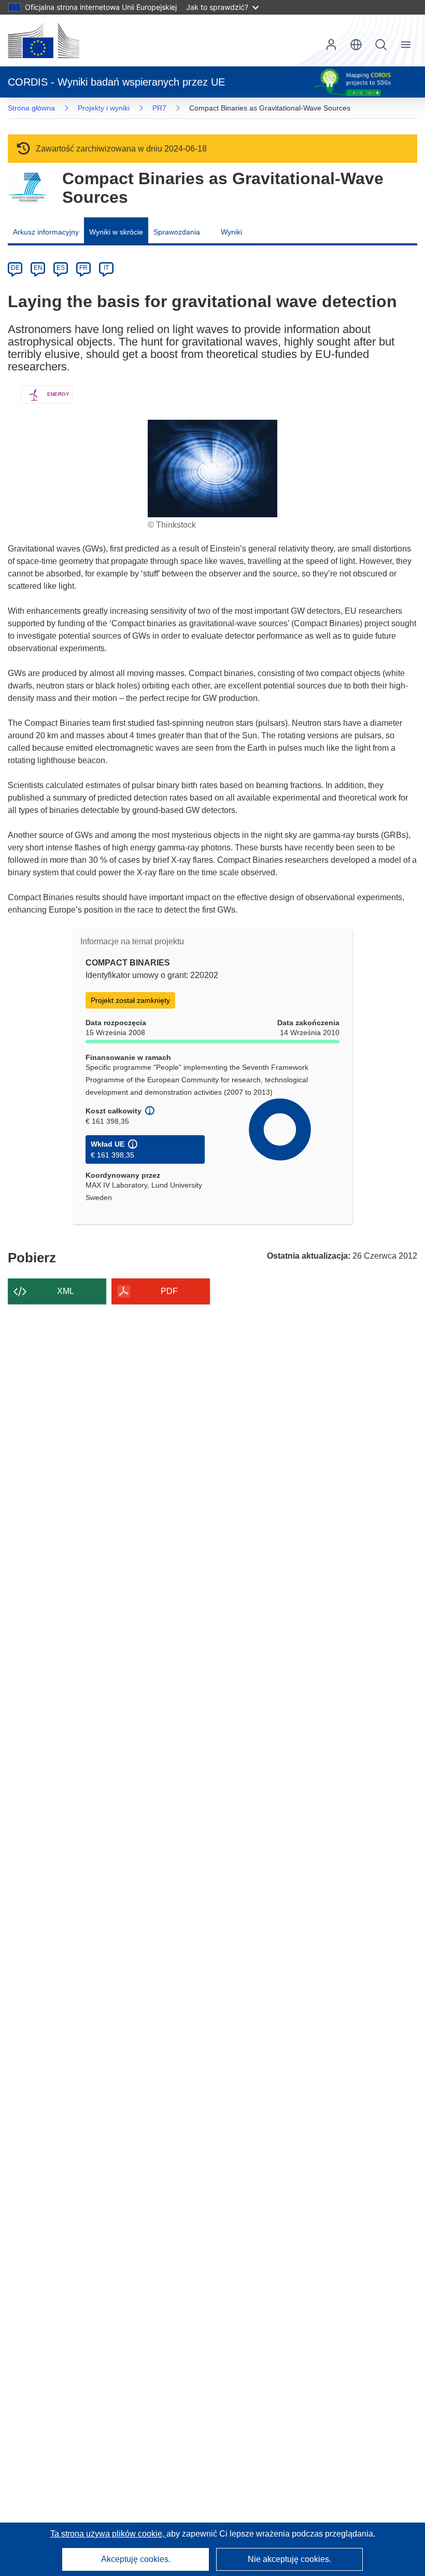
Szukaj (381, 45)
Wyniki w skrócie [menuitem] (116, 232)
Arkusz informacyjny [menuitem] (46, 232)
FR (83, 268)
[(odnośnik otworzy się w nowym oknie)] (44, 40)
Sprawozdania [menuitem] (177, 232)
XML (66, 1291)
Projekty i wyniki (104, 108)
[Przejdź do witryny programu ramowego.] (27, 188)
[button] (356, 45)
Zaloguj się (331, 45)
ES (61, 268)
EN (38, 268)
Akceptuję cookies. (136, 2559)
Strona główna (31, 108)
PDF (169, 1291)
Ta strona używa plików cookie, (108, 2534)
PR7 (159, 108)
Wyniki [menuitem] (231, 232)
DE (15, 268)
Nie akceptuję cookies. (289, 2559)
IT (106, 268)
